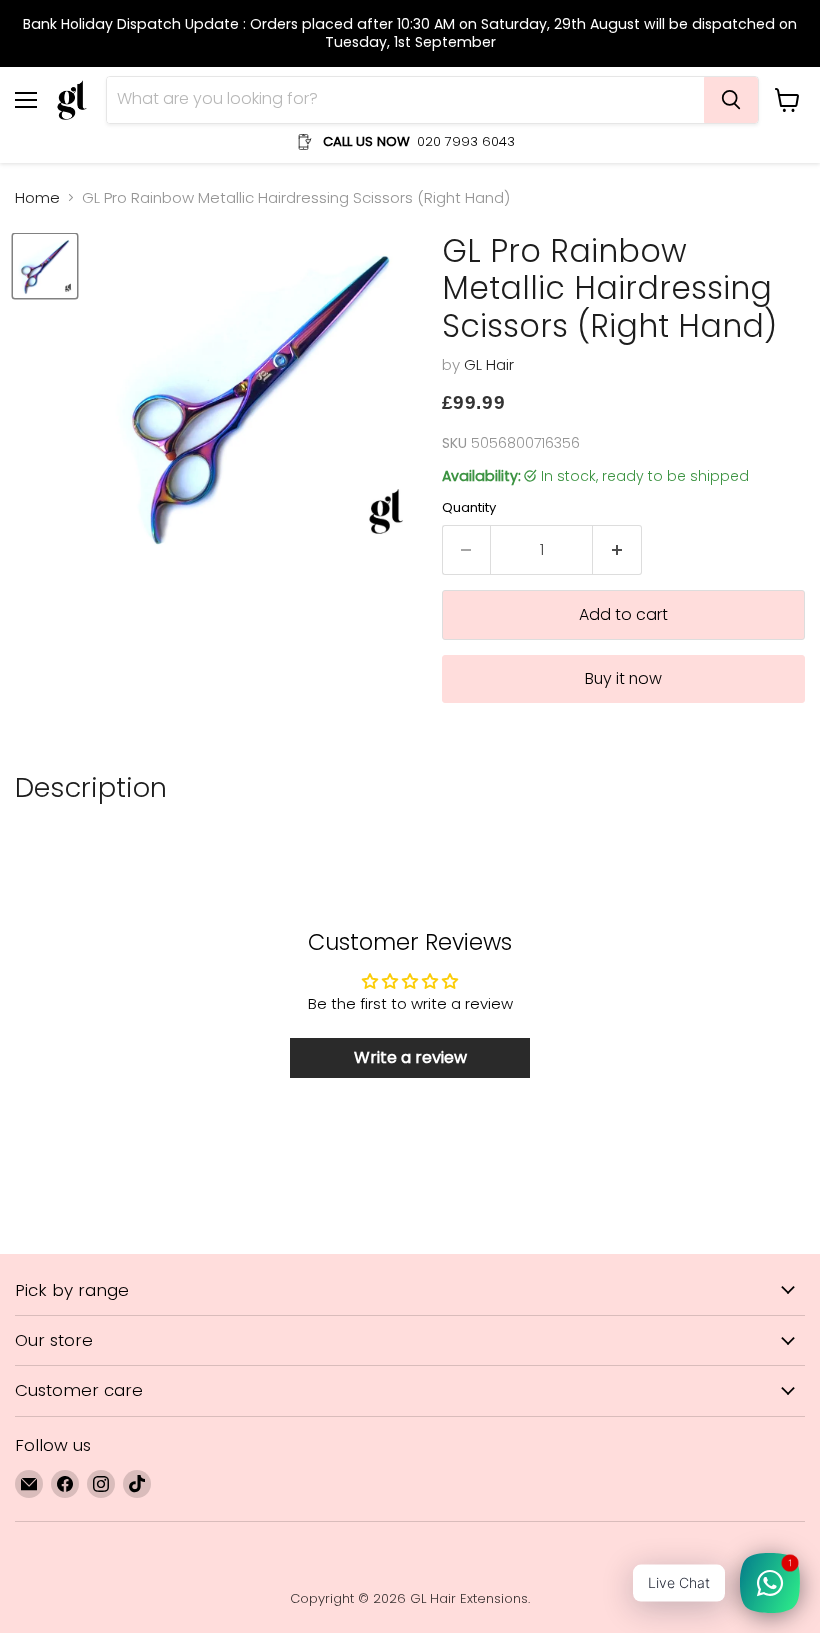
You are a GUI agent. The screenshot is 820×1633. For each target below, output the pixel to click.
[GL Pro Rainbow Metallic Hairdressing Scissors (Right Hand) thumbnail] (45, 266)
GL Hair (489, 364)
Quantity (469, 507)
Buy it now (623, 678)
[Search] (731, 100)
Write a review (410, 1057)
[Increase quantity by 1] (617, 550)
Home (37, 197)
